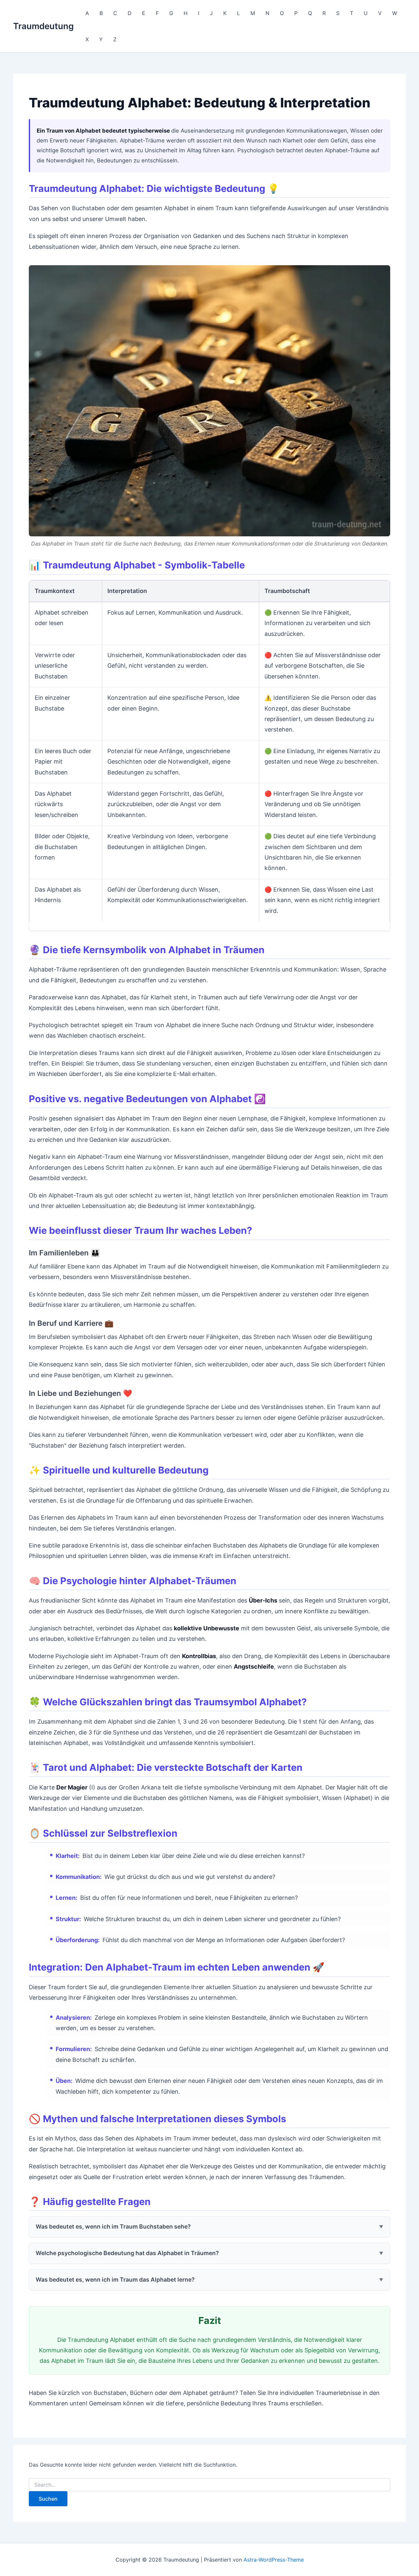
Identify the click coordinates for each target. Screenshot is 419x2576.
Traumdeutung (43, 26)
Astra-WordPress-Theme (274, 2560)
